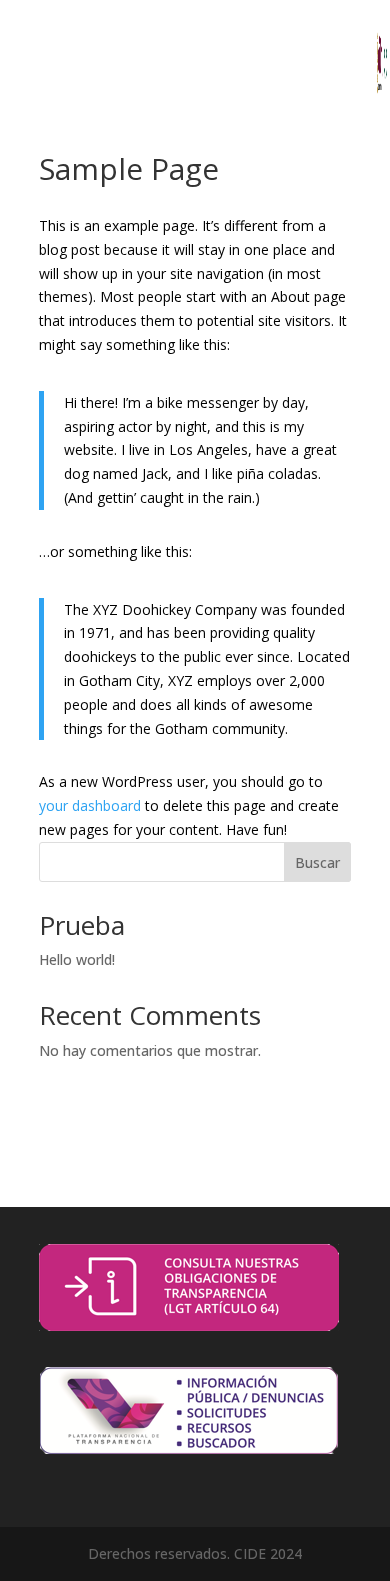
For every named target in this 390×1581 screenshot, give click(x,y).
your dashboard (90, 805)
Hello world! (77, 959)
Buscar (317, 862)
